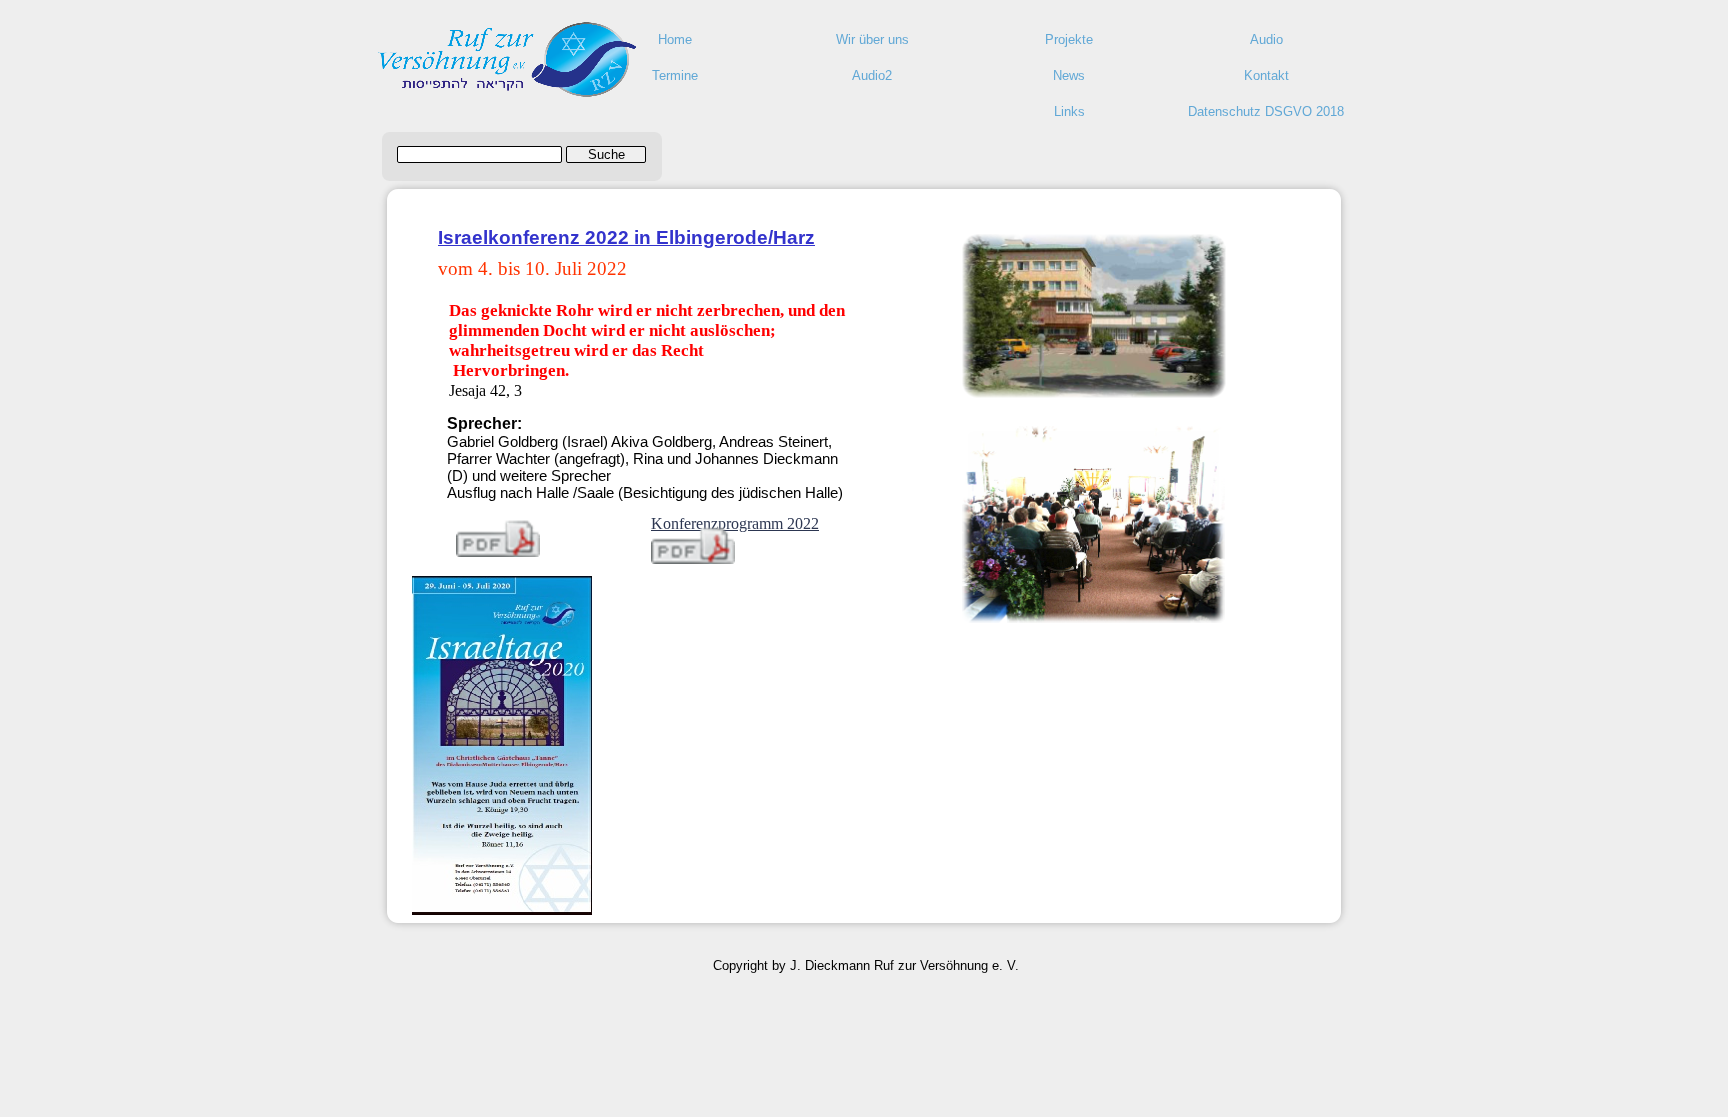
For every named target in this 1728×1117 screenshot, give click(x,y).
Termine (675, 75)
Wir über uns (872, 39)
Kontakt (1266, 75)
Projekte (1069, 39)
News (1069, 75)
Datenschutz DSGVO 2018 (1266, 111)
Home (675, 39)
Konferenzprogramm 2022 (735, 523)
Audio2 (872, 75)
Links (1069, 111)
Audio (1266, 39)
